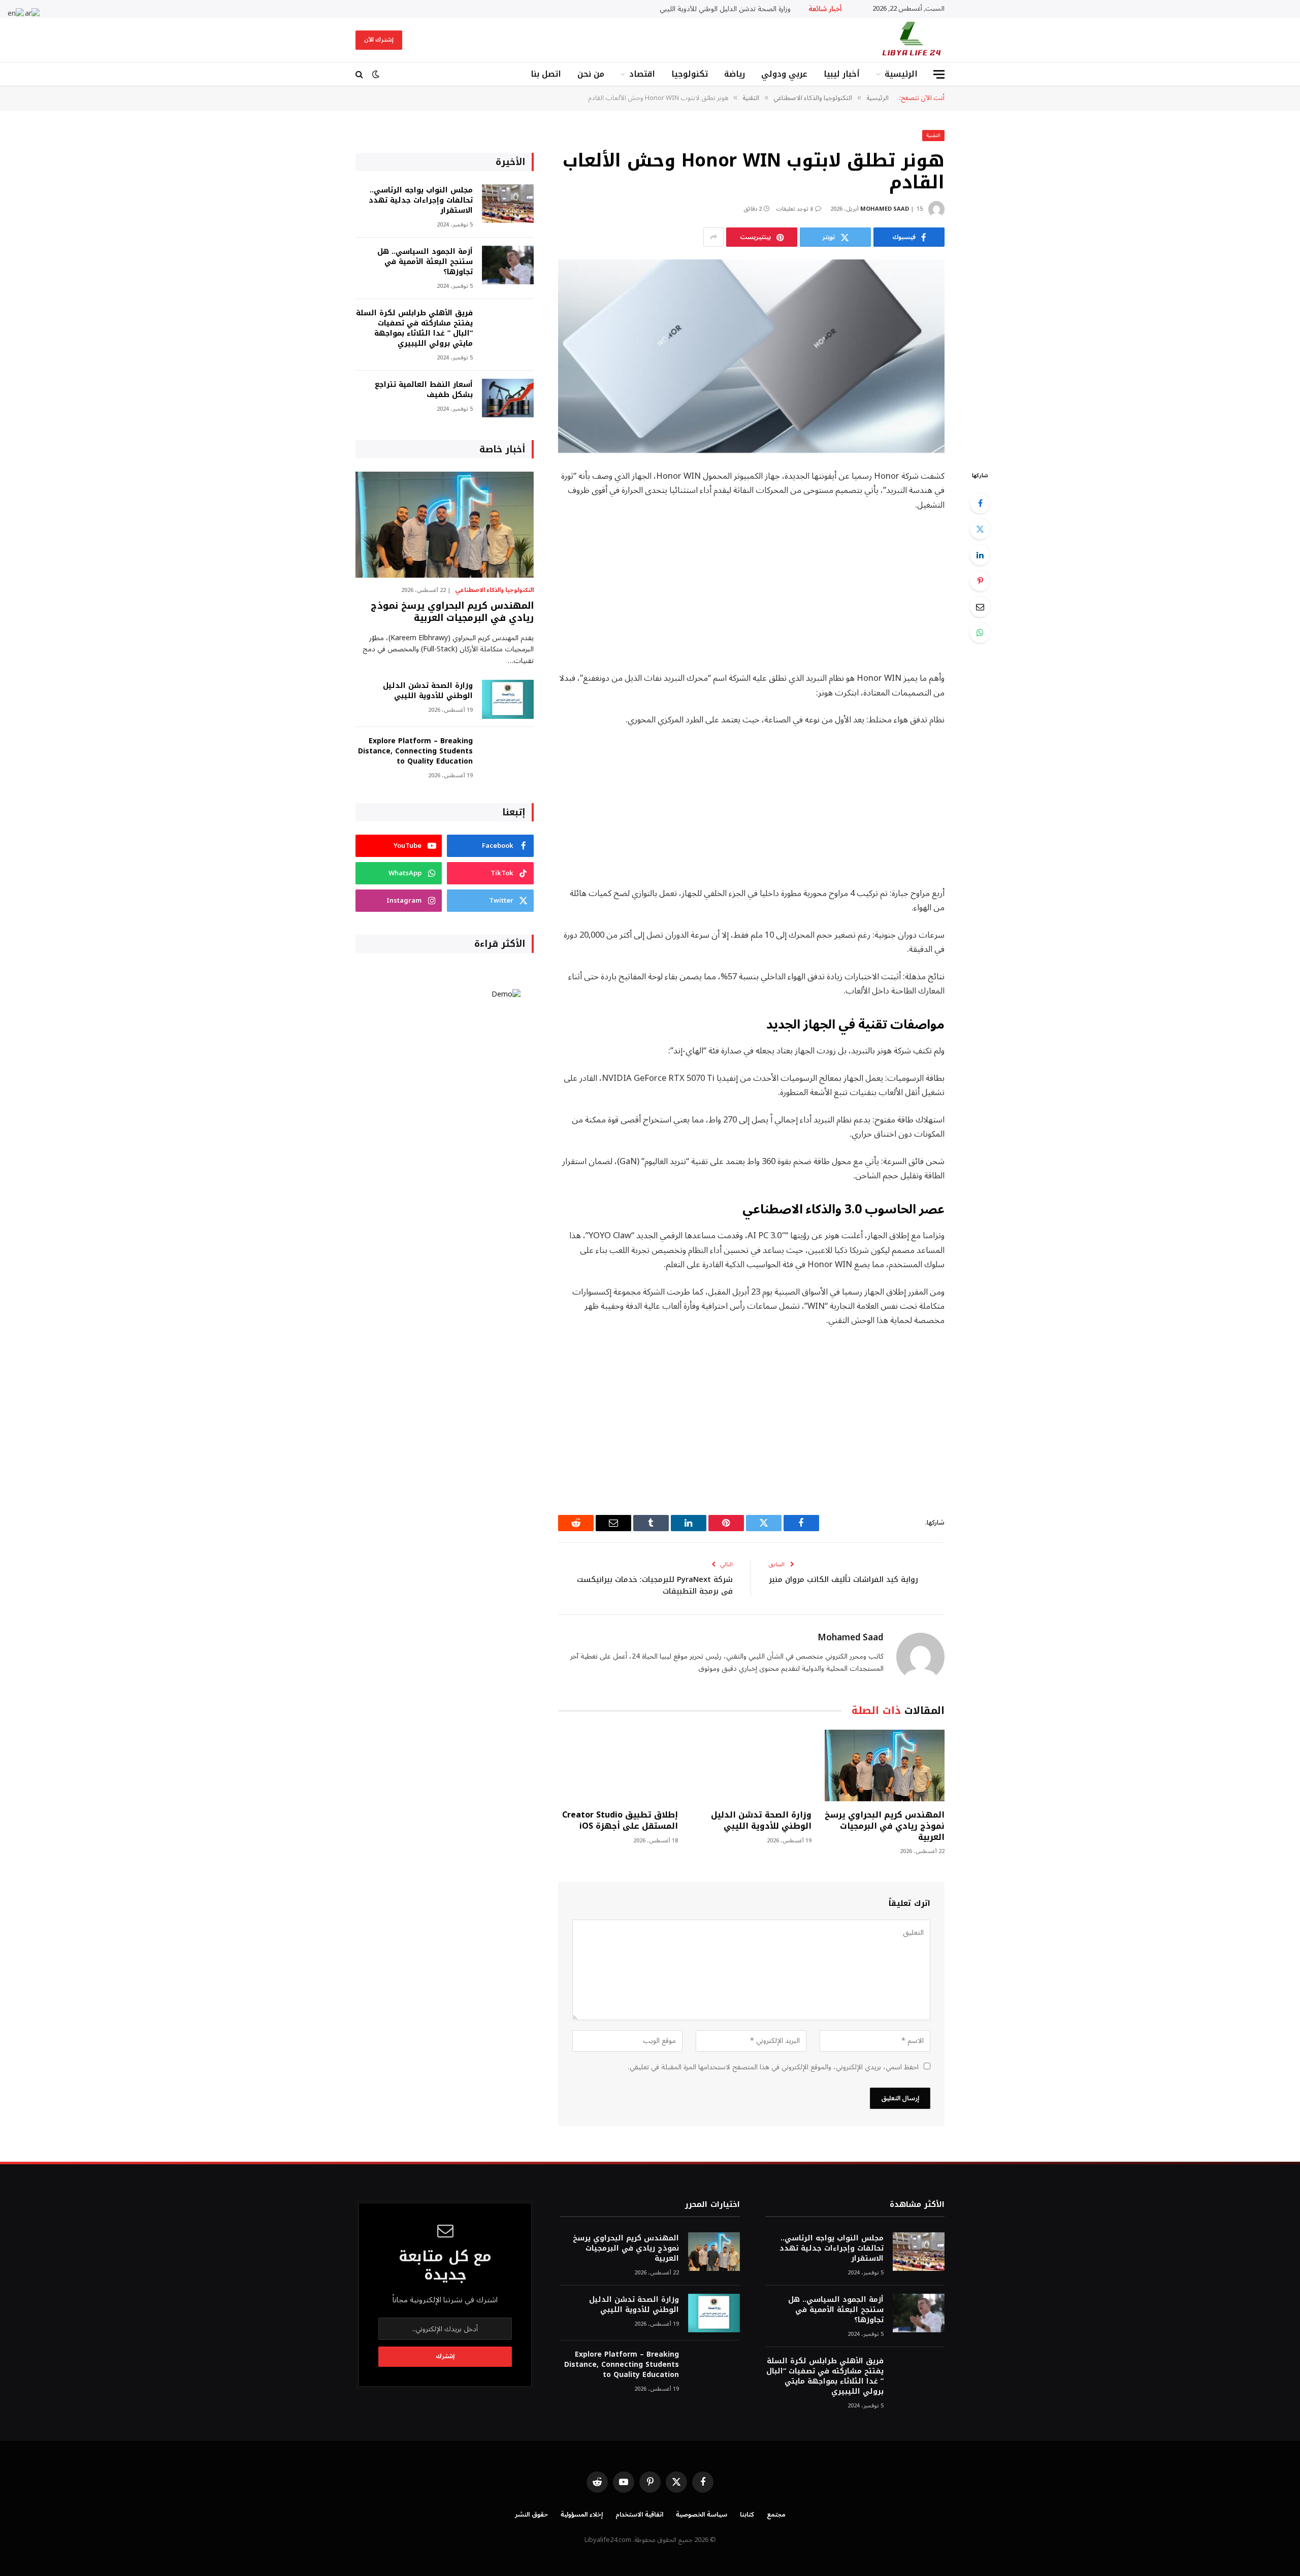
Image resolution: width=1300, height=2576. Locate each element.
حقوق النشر (531, 2515)
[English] (16, 13)
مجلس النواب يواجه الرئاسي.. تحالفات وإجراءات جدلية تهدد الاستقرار (421, 201)
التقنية (933, 135)
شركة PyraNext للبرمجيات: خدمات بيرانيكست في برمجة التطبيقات (655, 1585)
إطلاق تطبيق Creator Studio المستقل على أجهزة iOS (620, 1821)
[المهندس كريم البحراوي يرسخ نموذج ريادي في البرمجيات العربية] (885, 1765)
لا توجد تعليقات (794, 209)
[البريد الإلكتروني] (980, 607)
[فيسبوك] (980, 503)
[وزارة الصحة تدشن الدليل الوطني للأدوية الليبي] (751, 1765)
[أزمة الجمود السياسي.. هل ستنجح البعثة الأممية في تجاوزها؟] (508, 265)
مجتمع (776, 2515)
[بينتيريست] (980, 581)
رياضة (735, 74)
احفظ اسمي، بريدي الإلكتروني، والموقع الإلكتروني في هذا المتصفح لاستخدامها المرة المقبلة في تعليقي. (773, 2067)
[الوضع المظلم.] (376, 74)
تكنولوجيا (690, 74)
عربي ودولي (784, 74)
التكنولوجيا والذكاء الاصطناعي (494, 590)
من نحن (591, 74)
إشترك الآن (379, 40)
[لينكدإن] (980, 555)
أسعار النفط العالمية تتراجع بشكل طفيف (424, 390)
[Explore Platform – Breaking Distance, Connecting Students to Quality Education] (508, 755)
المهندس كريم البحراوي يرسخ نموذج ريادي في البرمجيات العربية (885, 1826)
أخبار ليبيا (842, 74)
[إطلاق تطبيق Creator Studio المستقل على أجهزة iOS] (618, 1765)
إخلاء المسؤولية (582, 2515)
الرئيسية (901, 74)
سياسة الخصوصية (702, 2515)
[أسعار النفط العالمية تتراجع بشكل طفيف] (508, 398)
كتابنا (747, 2515)
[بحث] (360, 74)
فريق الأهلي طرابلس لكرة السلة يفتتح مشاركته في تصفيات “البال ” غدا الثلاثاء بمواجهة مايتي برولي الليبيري (414, 328)
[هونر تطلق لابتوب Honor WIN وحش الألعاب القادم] (751, 356)
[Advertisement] (751, 596)
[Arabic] (33, 13)
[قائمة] (939, 74)
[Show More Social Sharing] (713, 237)
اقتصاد (642, 74)
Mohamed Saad (885, 209)
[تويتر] (980, 529)
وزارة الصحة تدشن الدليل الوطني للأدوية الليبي (725, 9)
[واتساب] (980, 633)
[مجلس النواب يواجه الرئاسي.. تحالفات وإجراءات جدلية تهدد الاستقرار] (508, 204)
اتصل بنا (546, 74)
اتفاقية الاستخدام (639, 2515)
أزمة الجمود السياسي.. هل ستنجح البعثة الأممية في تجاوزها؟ (425, 262)
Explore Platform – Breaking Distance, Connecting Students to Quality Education (415, 751)
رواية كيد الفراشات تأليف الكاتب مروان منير (843, 1579)
